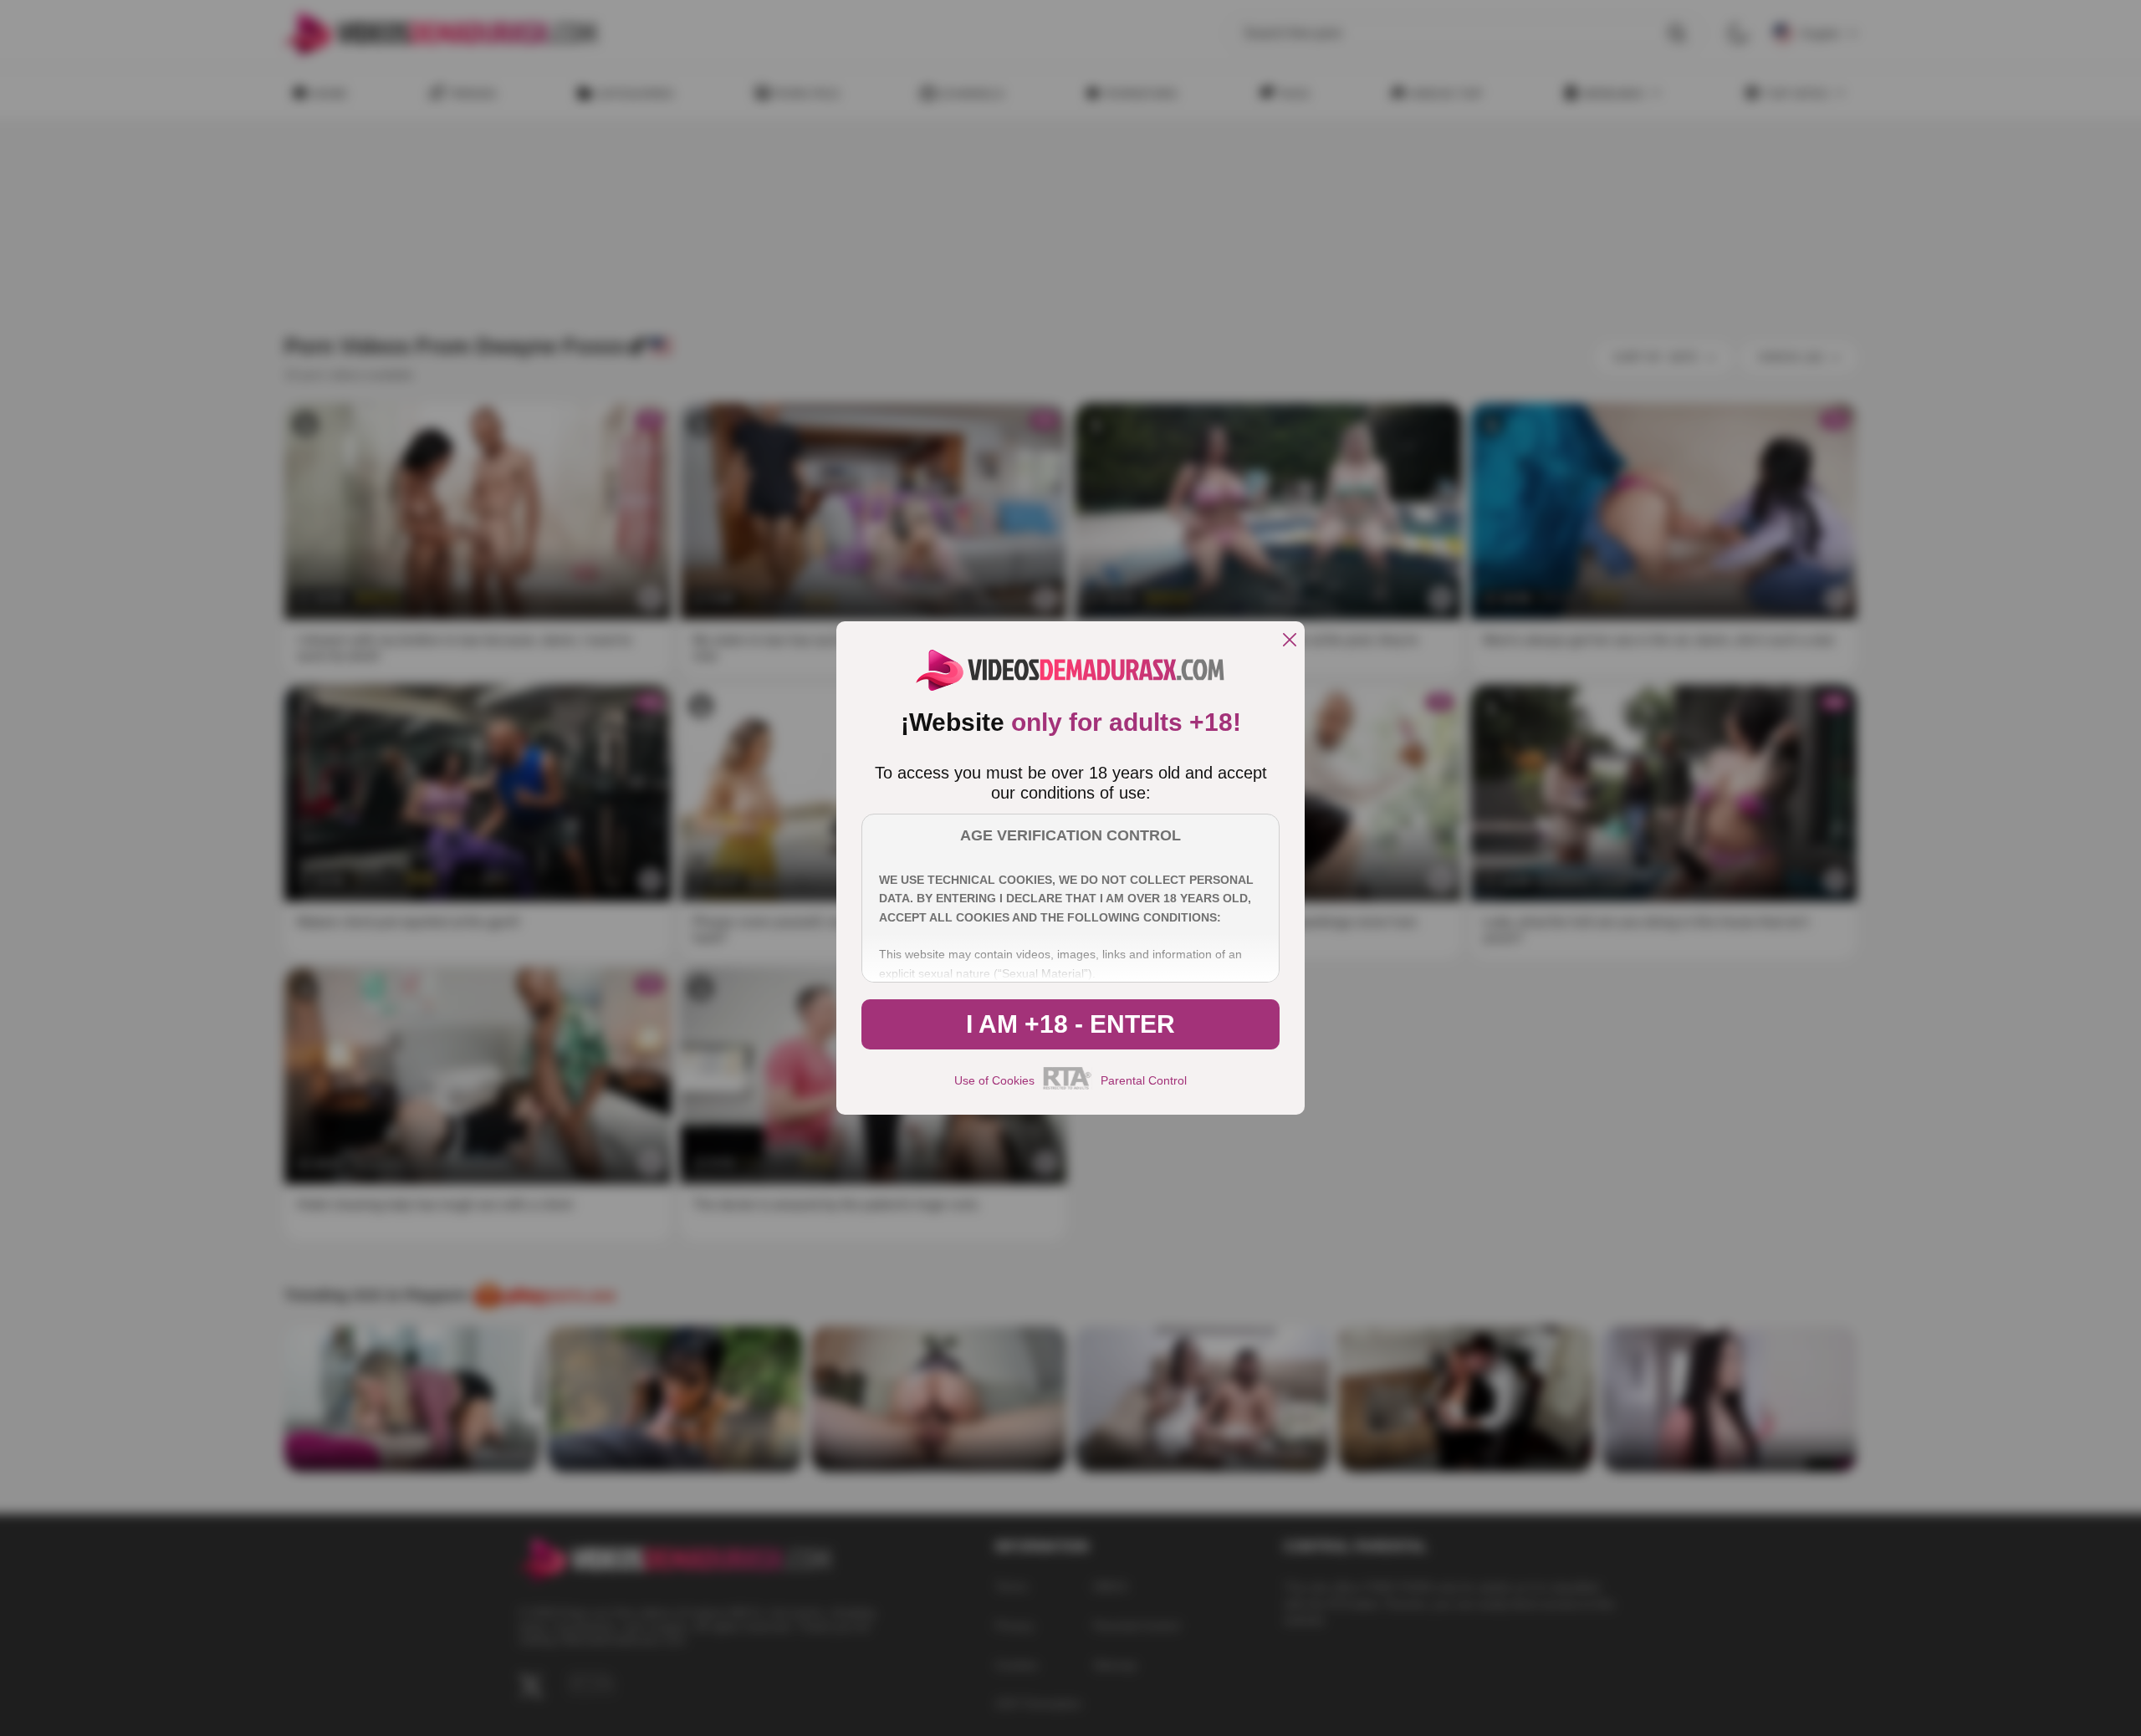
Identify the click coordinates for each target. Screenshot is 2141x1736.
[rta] (1068, 1087)
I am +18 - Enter (1070, 1024)
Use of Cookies (994, 1080)
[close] (1290, 641)
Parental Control (1144, 1080)
